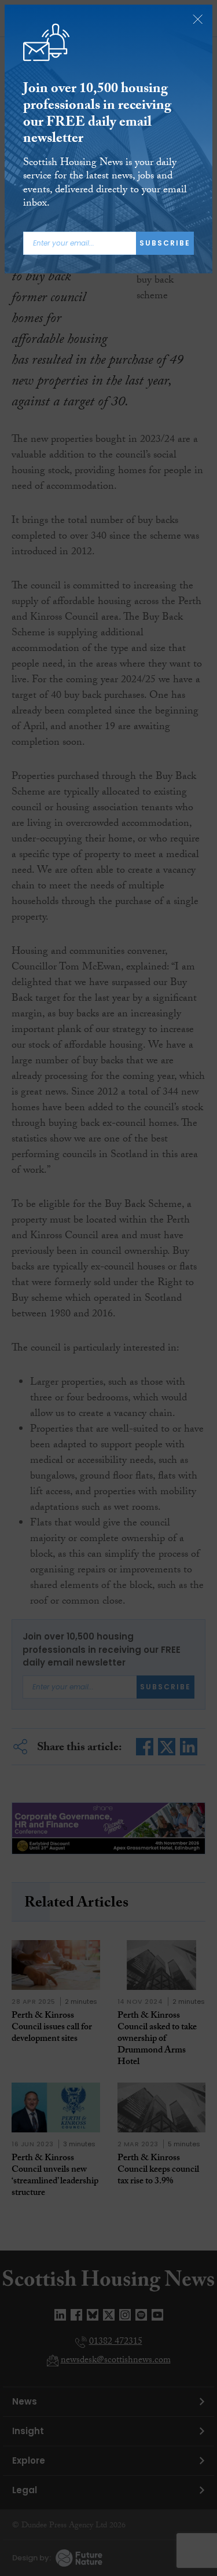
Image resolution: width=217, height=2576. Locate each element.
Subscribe (165, 243)
